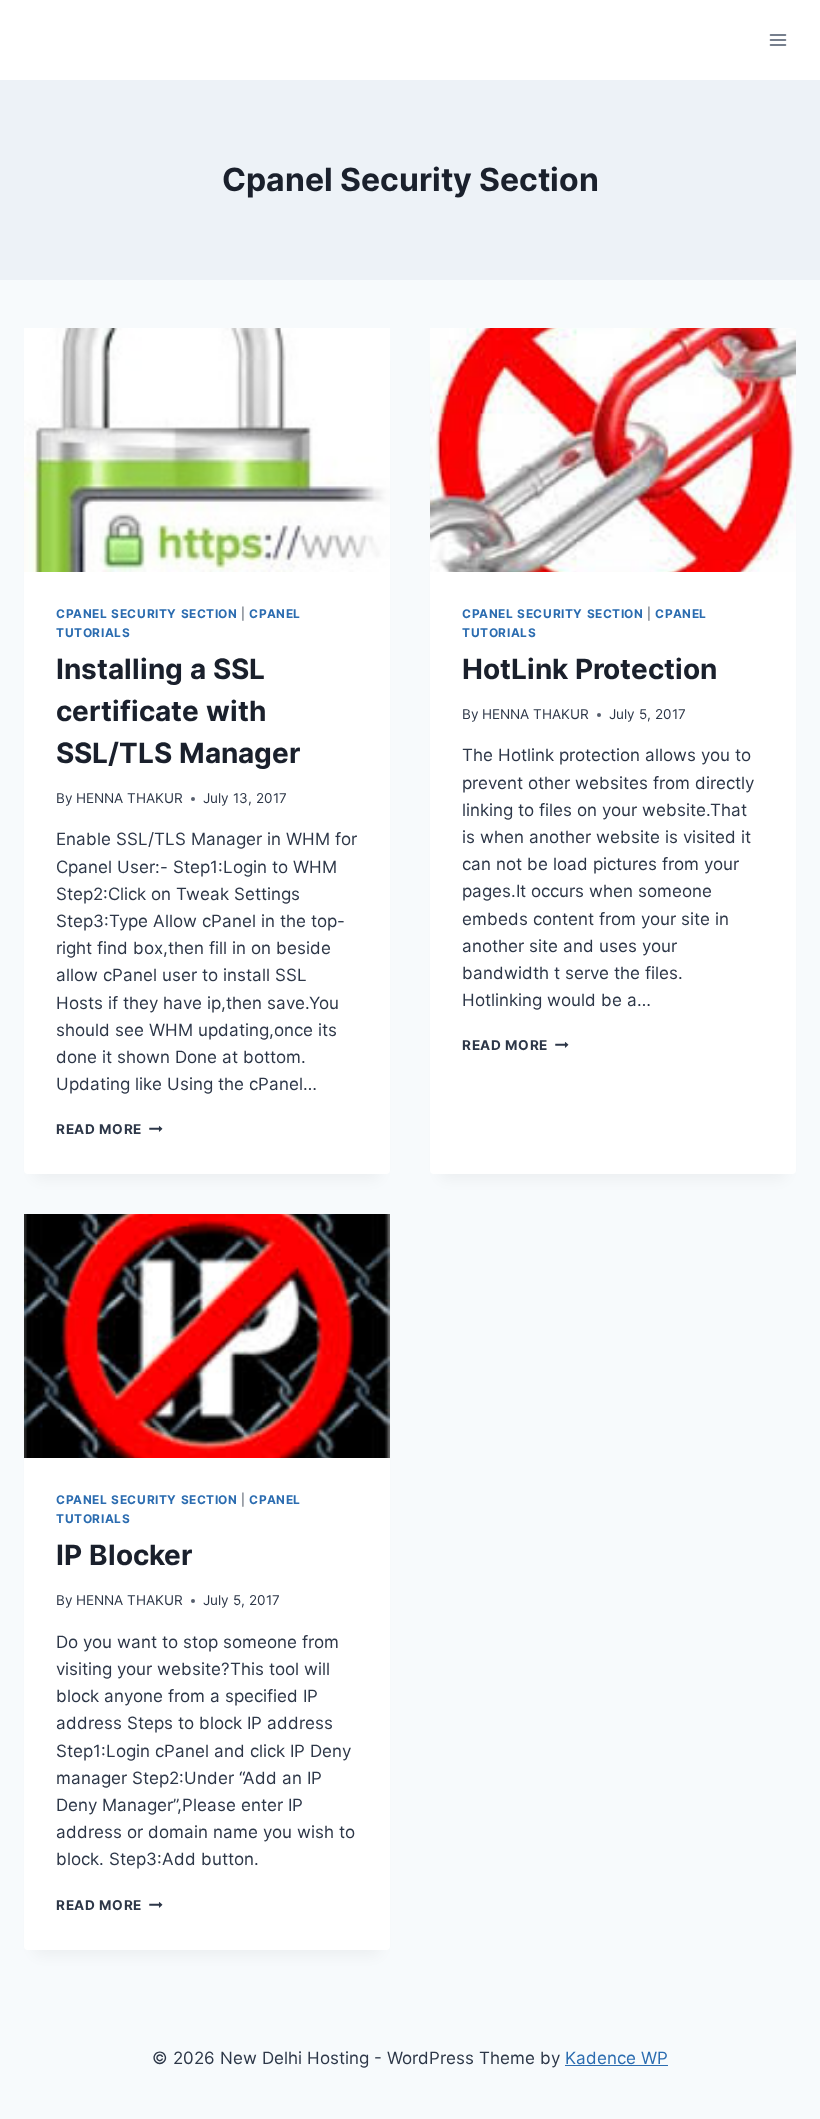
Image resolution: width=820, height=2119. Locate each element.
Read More (109, 1129)
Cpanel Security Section (147, 613)
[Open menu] (777, 39)
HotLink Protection (589, 669)
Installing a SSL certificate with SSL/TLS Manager (178, 711)
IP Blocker (124, 1555)
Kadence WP (616, 2058)
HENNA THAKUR (129, 798)
